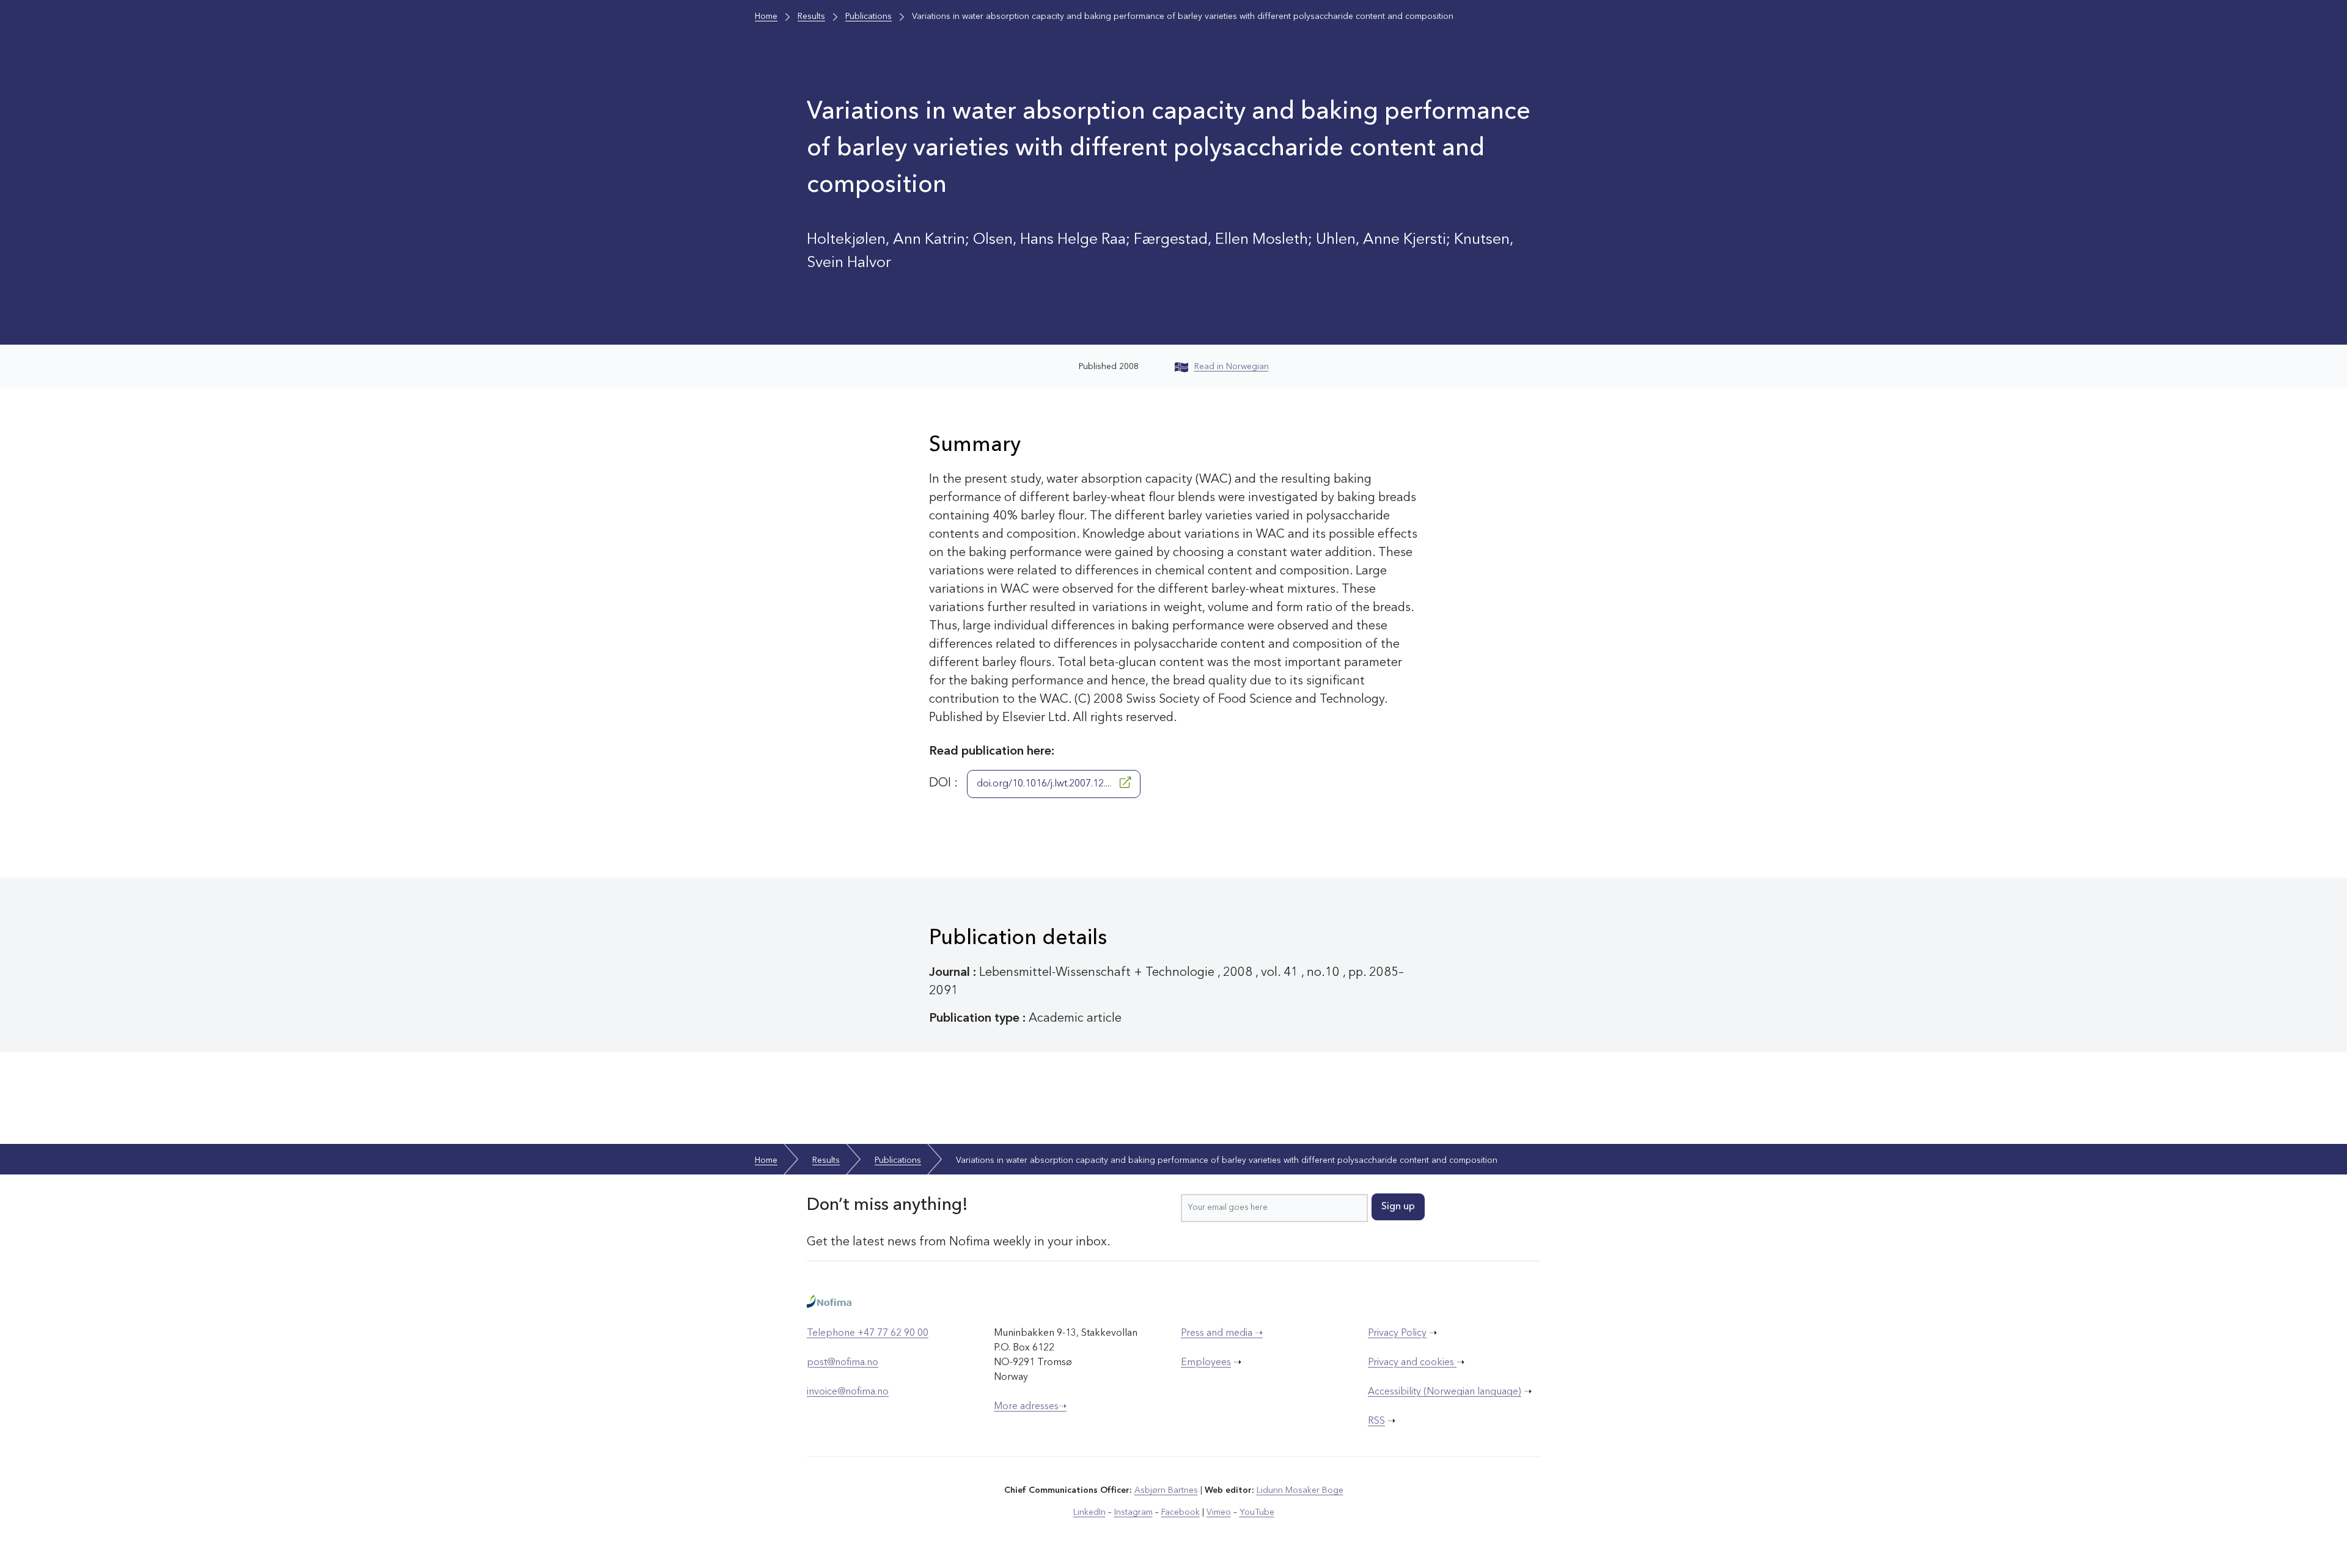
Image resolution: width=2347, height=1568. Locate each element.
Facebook (1181, 1512)
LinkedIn (1089, 1512)
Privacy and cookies (1412, 1363)
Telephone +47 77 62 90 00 (868, 1333)
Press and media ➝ (1222, 1333)
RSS (1376, 1421)
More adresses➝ (1030, 1407)
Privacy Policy (1397, 1333)
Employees (1206, 1363)
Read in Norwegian (1232, 367)
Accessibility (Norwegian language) (1445, 1392)
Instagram (1133, 1512)
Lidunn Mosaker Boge (1300, 1490)
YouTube (1257, 1512)
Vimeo (1219, 1512)
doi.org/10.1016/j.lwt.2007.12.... (1045, 784)
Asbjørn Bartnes (1166, 1490)
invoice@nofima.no (848, 1392)
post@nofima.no (843, 1363)
